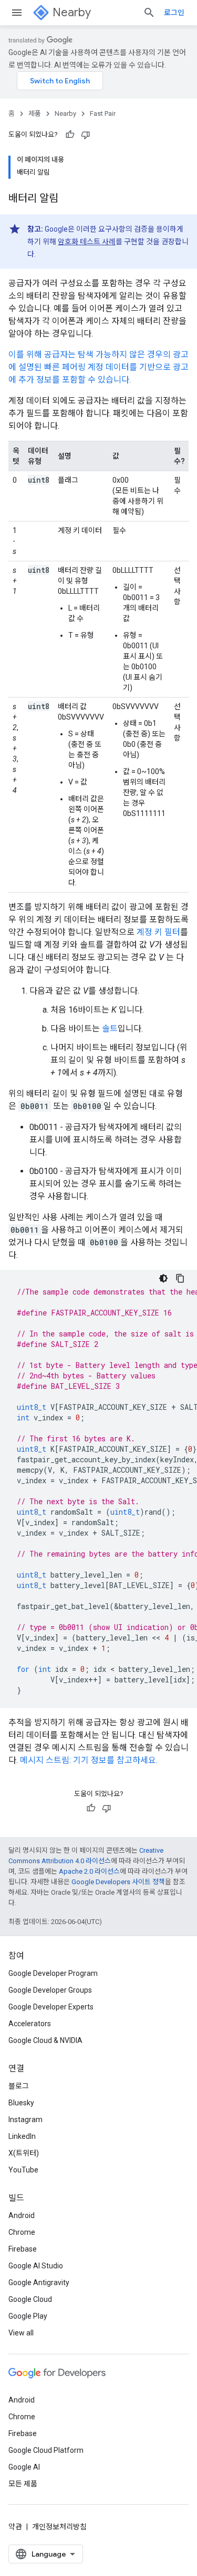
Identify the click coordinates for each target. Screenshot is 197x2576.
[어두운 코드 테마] (163, 1278)
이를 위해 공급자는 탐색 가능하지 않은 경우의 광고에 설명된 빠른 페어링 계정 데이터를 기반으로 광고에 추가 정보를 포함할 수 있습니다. (98, 367)
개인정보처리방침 (59, 2527)
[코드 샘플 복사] (180, 1278)
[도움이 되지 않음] (86, 135)
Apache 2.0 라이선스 (89, 1871)
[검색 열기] (149, 13)
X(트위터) (24, 2153)
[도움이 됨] (70, 135)
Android (22, 2215)
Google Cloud (30, 2299)
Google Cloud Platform (46, 2450)
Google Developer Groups (50, 1990)
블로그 (19, 2086)
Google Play (28, 2316)
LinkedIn (22, 2136)
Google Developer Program (53, 1973)
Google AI (24, 2467)
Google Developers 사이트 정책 (118, 1882)
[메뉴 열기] (17, 13)
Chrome (22, 2232)
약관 (15, 2527)
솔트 (110, 1029)
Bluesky (21, 2103)
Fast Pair (103, 113)
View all (21, 2333)
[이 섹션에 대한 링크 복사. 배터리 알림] (69, 199)
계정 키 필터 (158, 932)
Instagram (25, 2120)
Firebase (23, 2249)
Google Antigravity (39, 2282)
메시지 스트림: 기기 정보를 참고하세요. (89, 1760)
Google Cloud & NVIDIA (45, 2040)
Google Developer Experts (51, 2007)
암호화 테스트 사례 (87, 242)
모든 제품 (23, 2484)
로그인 (174, 13)
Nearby (72, 12)
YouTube (23, 2170)
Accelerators (30, 2024)
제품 (35, 113)
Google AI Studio (36, 2266)
